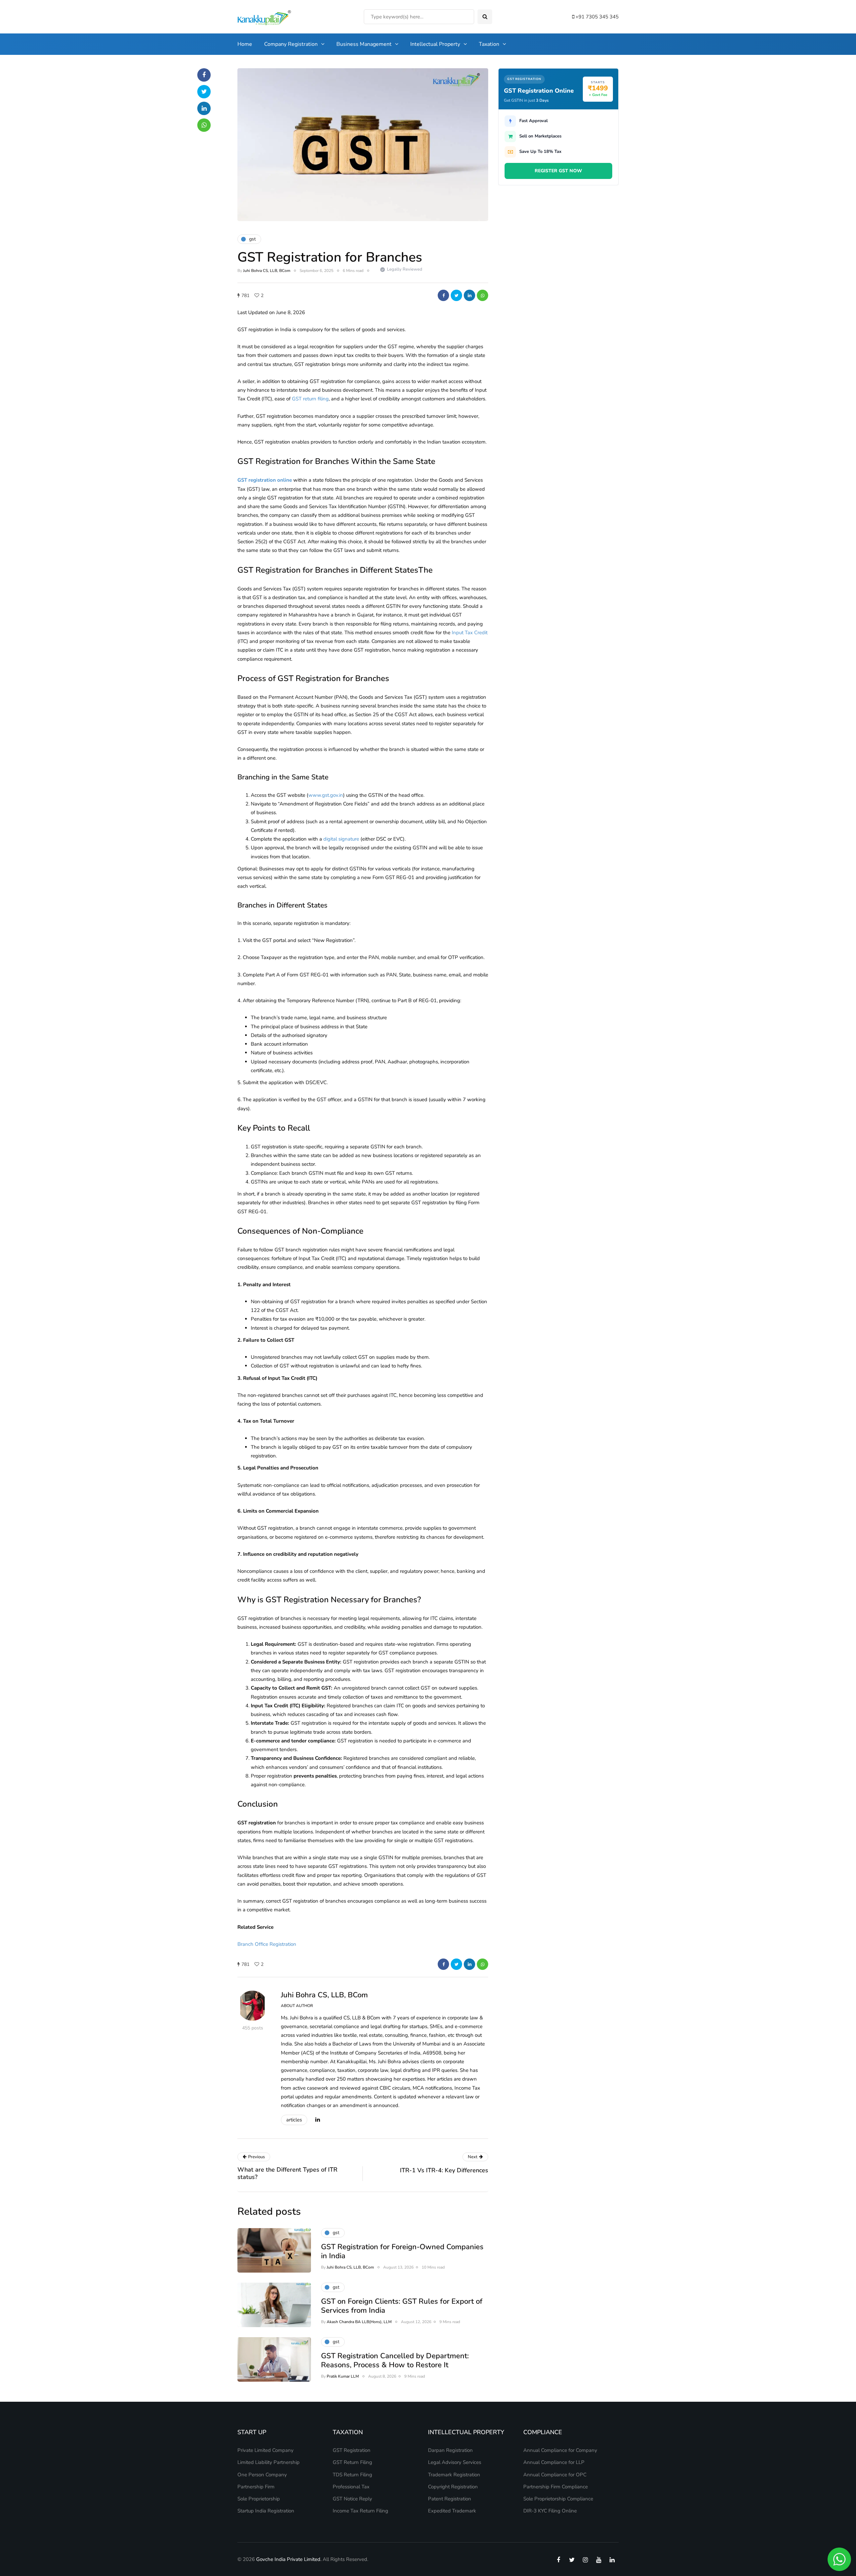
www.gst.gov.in (326, 795)
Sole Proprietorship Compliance (558, 2499)
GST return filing (310, 399)
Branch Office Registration (267, 1944)
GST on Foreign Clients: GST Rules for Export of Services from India (402, 2306)
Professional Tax (351, 2487)
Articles (294, 2120)
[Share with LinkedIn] (469, 295)
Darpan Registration (450, 2450)
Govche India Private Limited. (289, 2559)
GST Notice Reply (352, 2499)
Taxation (489, 44)
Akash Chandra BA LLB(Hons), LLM (359, 2322)
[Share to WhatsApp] (483, 295)
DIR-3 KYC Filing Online (550, 2511)
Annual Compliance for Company (560, 2450)
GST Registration (352, 2450)
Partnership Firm (256, 2487)
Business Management (364, 44)
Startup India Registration (266, 2511)
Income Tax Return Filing (360, 2511)
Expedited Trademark (452, 2511)
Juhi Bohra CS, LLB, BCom (267, 271)
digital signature (341, 839)
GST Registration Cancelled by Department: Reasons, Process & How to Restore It (395, 2361)
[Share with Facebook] (443, 295)
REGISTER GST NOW (558, 170)
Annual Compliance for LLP (554, 2462)
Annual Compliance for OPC (555, 2475)
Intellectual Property (435, 44)
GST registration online (265, 480)
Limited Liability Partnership (269, 2462)
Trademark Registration (454, 2475)
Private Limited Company (265, 2450)
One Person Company (262, 2475)
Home (245, 44)
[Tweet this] (456, 295)
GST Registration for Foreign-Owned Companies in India (402, 2252)
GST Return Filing (352, 2462)
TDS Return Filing (352, 2475)
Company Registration (291, 44)
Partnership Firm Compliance (556, 2487)
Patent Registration (450, 2499)
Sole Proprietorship (259, 2499)
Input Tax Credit (470, 633)
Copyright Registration (453, 2487)
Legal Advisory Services (455, 2462)
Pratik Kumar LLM (343, 2376)
